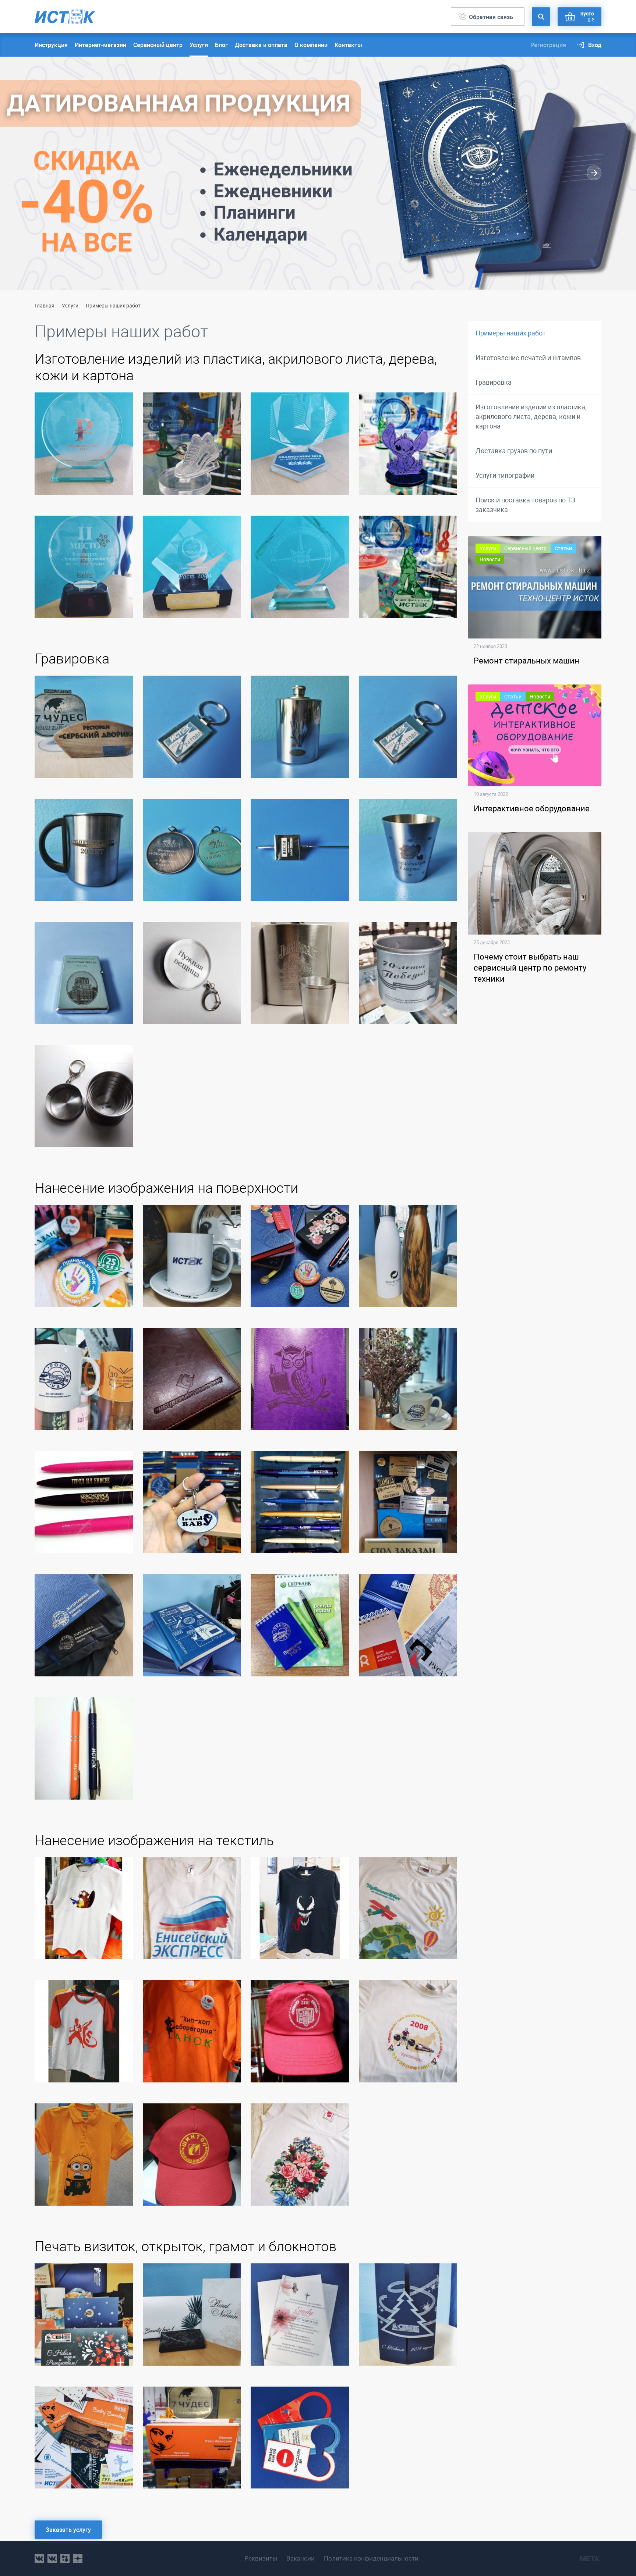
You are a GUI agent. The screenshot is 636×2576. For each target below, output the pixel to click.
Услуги (199, 45)
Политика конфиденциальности (371, 2558)
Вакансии (301, 2558)
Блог (221, 45)
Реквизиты (261, 2558)
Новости (490, 559)
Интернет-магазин (100, 45)
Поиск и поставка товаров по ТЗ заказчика (525, 505)
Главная (45, 305)
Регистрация (548, 45)
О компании (311, 45)
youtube (78, 2559)
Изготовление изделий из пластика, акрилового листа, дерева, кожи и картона (531, 416)
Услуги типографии (505, 475)
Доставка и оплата (261, 45)
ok (65, 2559)
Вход (595, 45)
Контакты (348, 45)
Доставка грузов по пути (514, 451)
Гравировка (494, 382)
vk (39, 2559)
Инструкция (51, 45)
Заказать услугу (68, 2530)
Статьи (563, 548)
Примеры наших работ (511, 333)
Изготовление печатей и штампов (528, 357)
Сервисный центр (158, 45)
